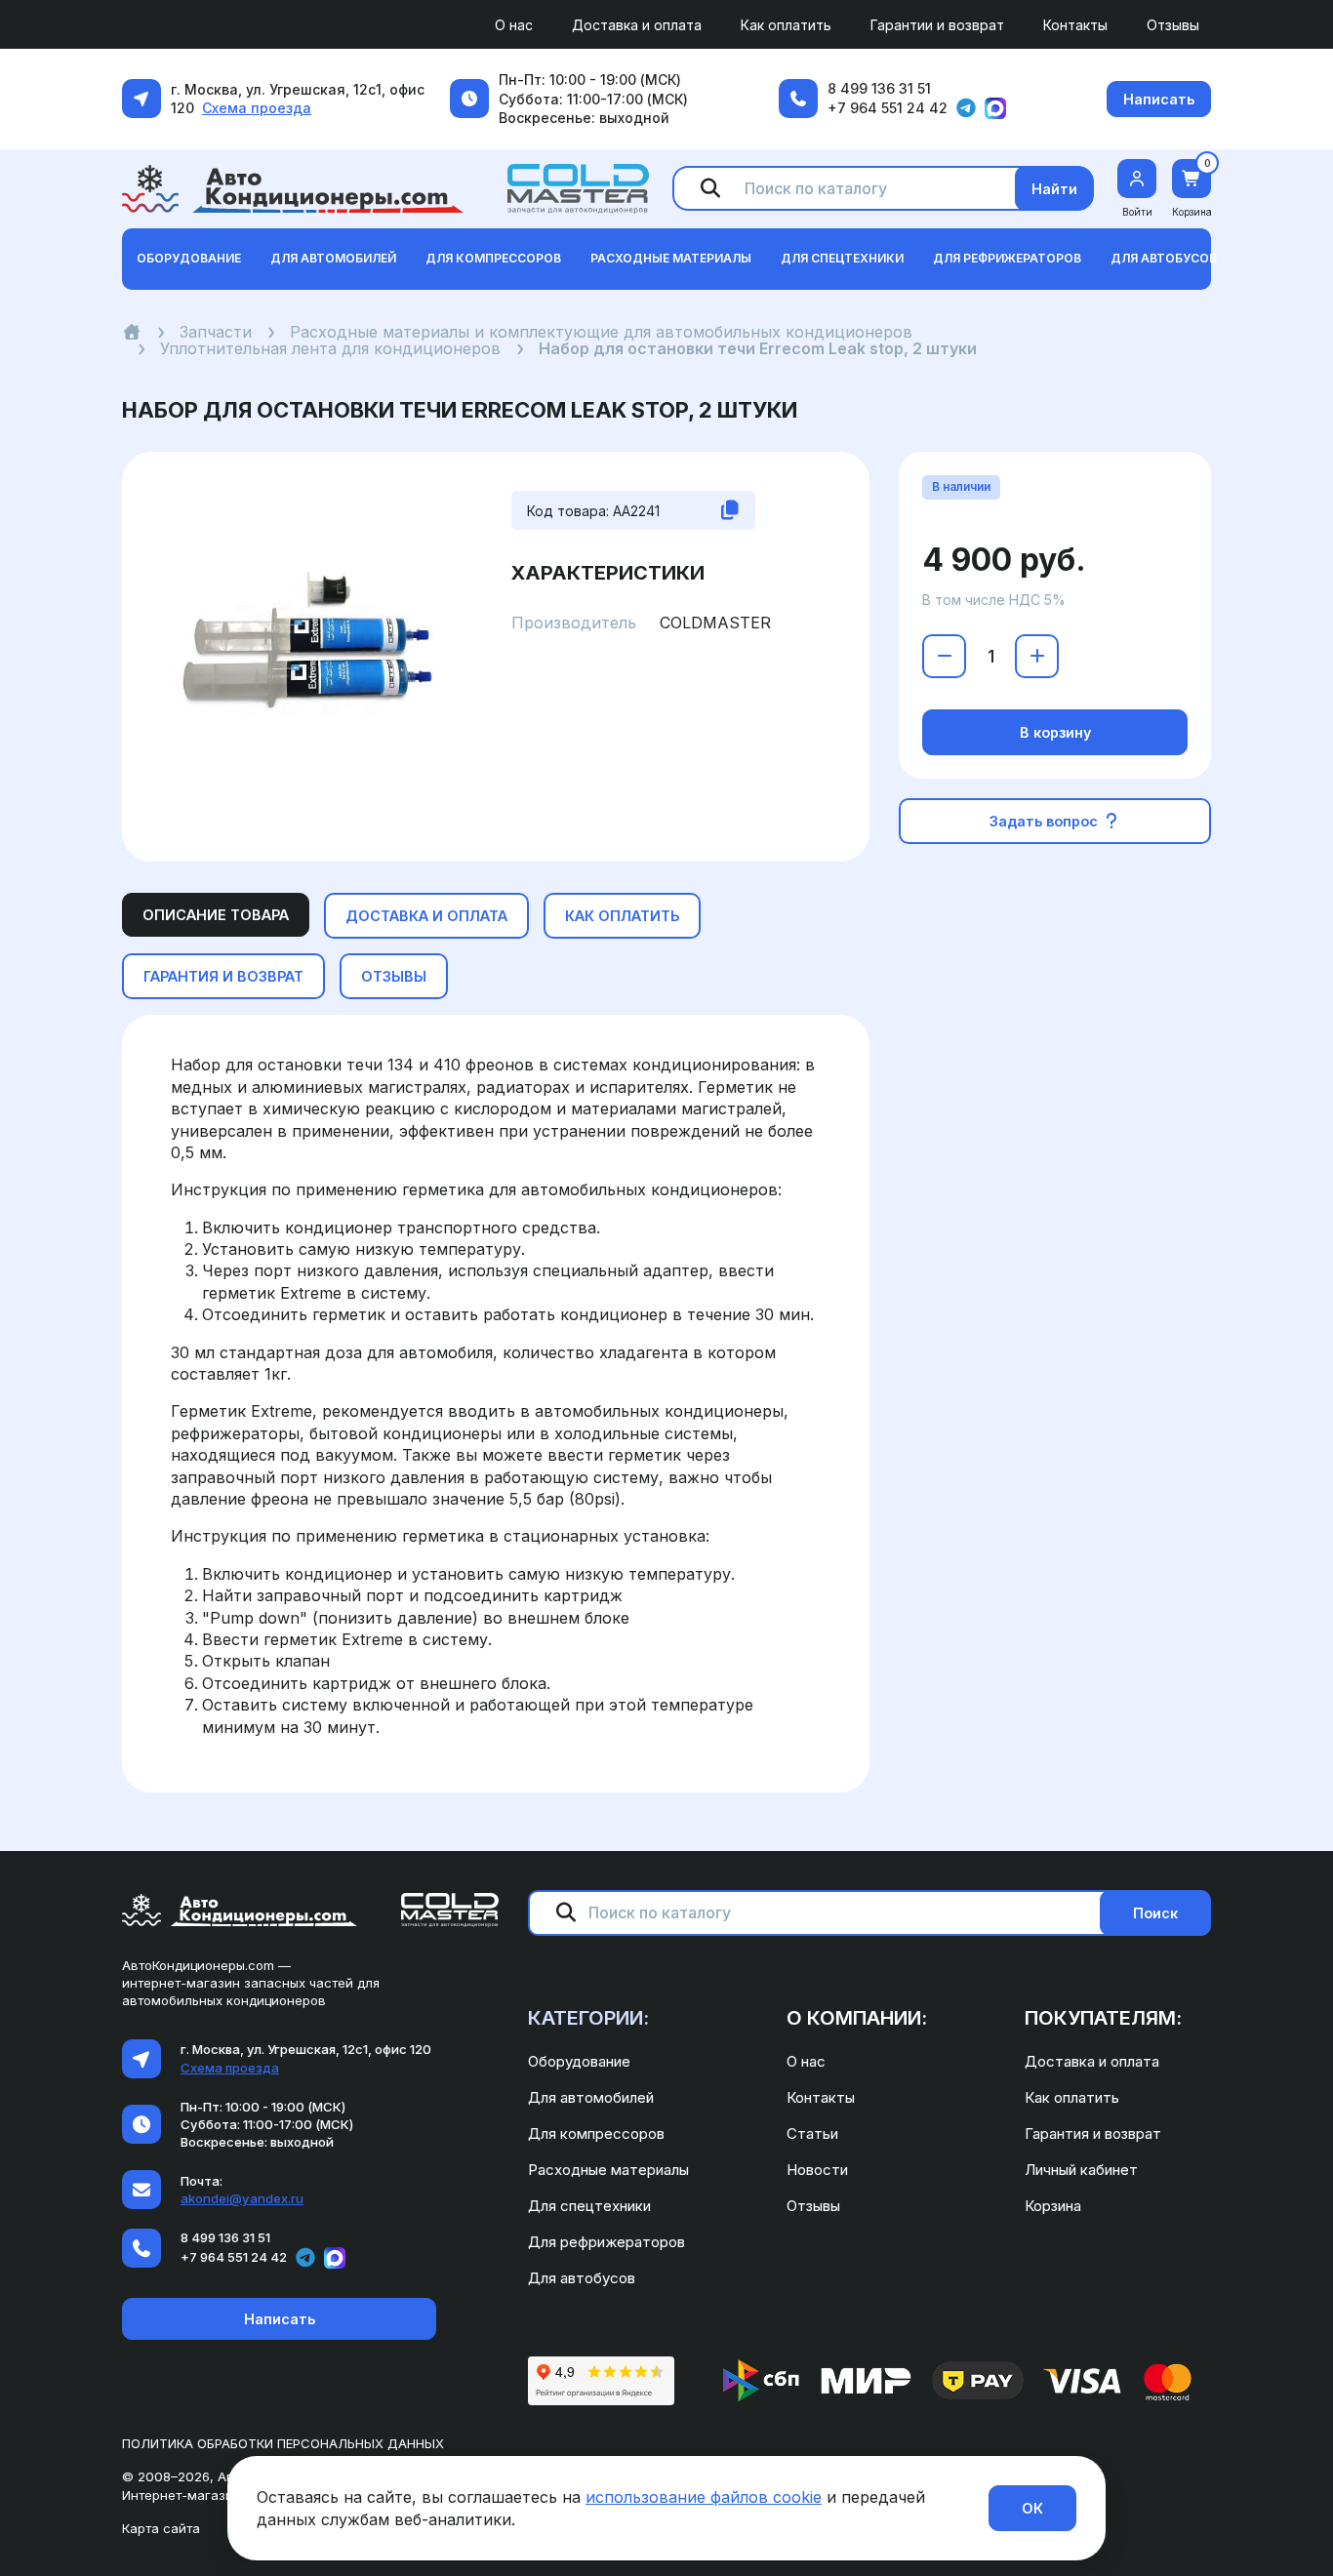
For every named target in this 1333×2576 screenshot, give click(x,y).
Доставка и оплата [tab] (426, 916)
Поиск (1155, 1913)
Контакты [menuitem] (1075, 25)
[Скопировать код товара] (730, 510)
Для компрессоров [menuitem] (596, 2133)
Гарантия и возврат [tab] (223, 976)
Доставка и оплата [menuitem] (637, 25)
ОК (1032, 2508)
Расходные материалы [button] (671, 258)
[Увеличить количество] (1037, 656)
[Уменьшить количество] (944, 656)
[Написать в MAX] (995, 108)
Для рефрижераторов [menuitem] (606, 2242)
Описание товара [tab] (216, 915)
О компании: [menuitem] (857, 2018)
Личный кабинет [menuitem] (1081, 2170)
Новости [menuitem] (817, 2170)
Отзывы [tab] (394, 976)
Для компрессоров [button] (493, 258)
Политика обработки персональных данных (283, 2443)
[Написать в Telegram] (966, 108)
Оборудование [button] (189, 258)
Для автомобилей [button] (333, 258)
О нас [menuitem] (514, 25)
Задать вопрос (1046, 821)
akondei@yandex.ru (242, 2198)
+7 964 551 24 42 (888, 108)
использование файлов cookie (704, 2497)
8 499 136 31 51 (879, 88)
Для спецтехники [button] (842, 258)
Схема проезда (257, 108)
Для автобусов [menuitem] (582, 2278)
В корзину (1055, 732)
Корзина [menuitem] (1053, 2206)
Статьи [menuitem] (812, 2133)
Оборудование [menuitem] (579, 2061)
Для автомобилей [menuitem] (591, 2097)
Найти (1054, 189)
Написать (1159, 99)
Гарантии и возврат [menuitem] (937, 25)
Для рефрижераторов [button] (1007, 258)
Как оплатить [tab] (622, 916)
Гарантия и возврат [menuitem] (1093, 2133)
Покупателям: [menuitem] (1103, 2018)
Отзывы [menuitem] (1173, 25)
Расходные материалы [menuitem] (608, 2170)
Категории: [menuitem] (588, 2018)
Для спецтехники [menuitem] (589, 2206)
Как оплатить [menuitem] (786, 25)
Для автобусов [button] (1164, 258)
